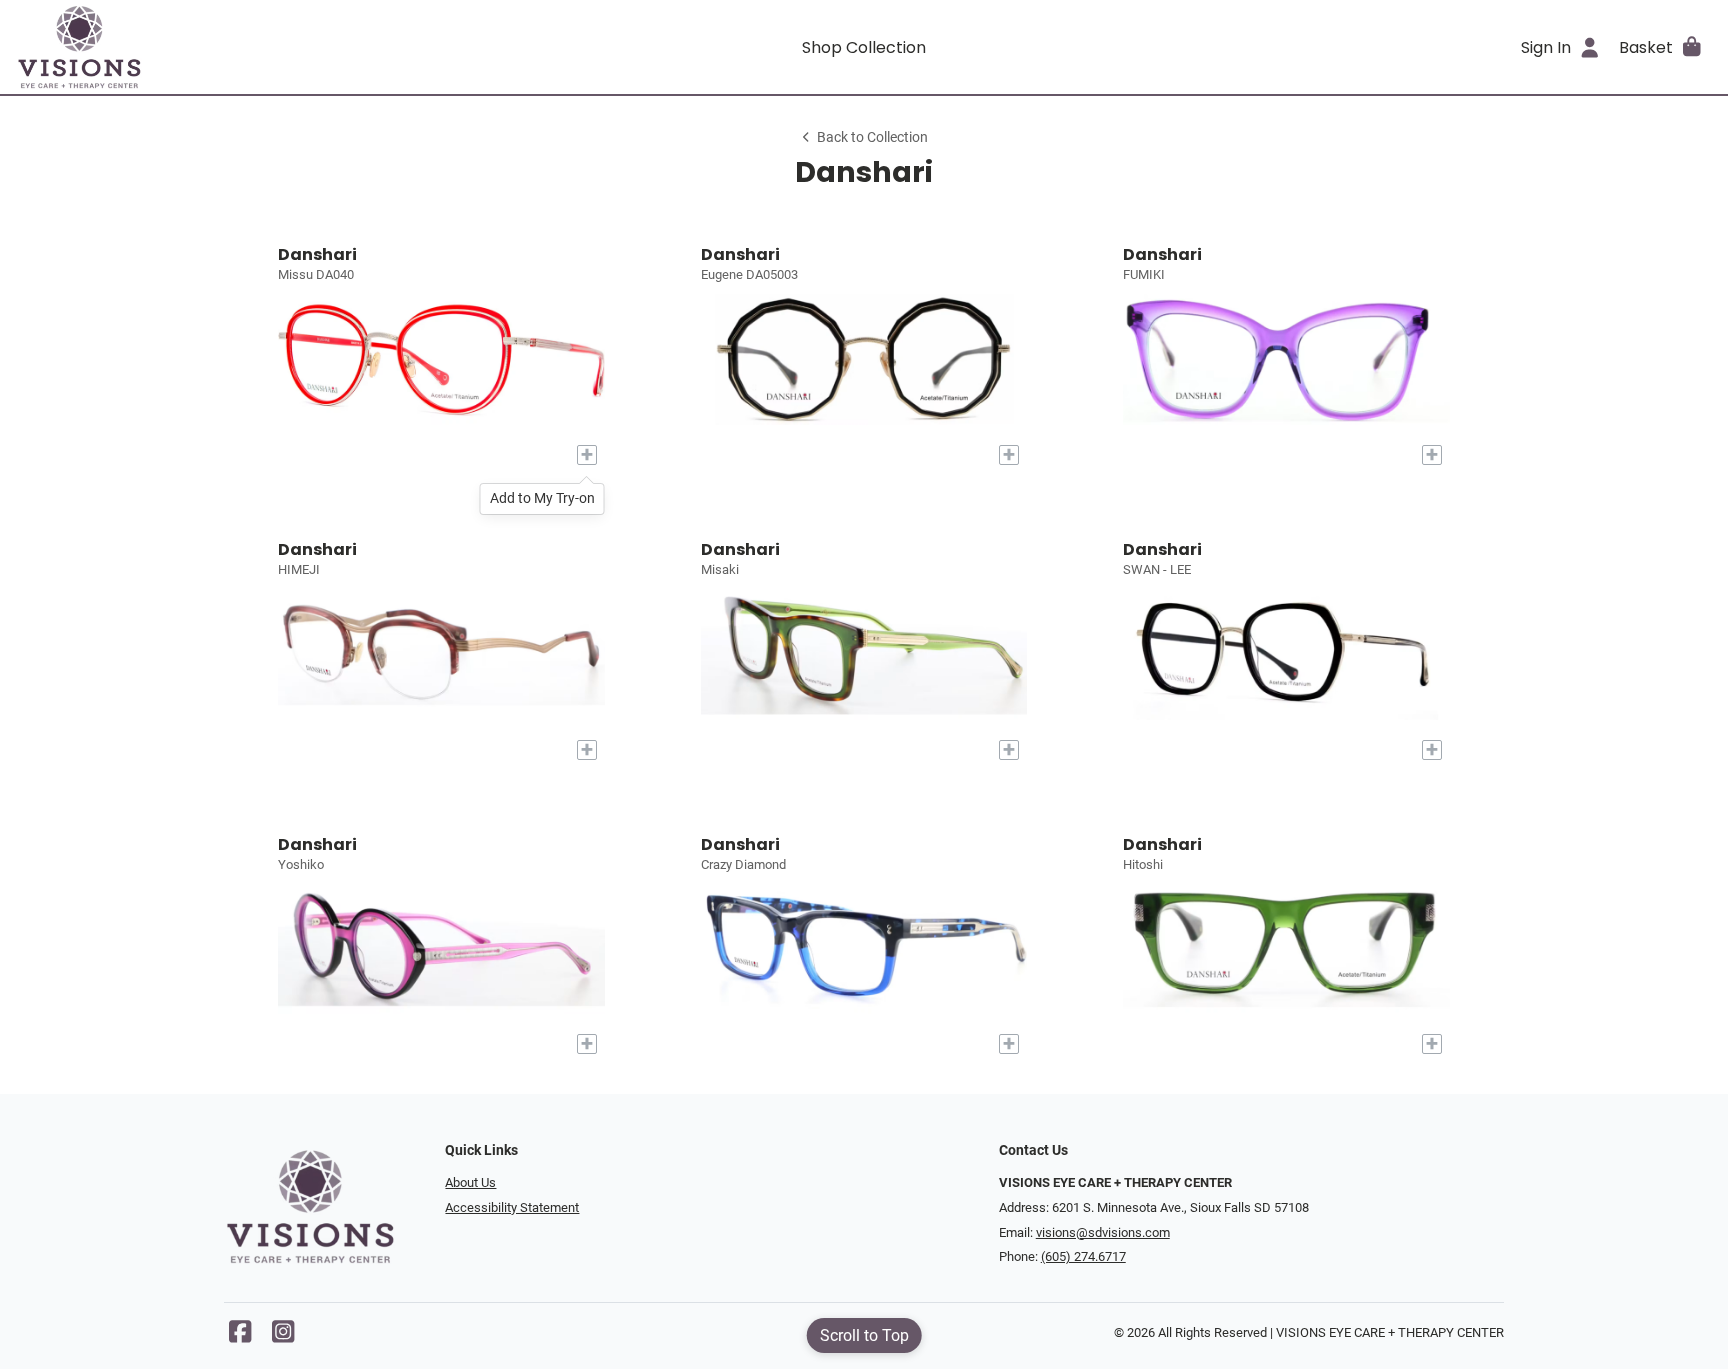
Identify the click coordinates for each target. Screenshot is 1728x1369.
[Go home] (228, 47)
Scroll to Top (864, 1335)
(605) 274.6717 (1083, 1256)
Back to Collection (872, 137)
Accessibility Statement (512, 1207)
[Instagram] (283, 1336)
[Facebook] (240, 1336)
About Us (470, 1182)
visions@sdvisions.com (1103, 1232)
